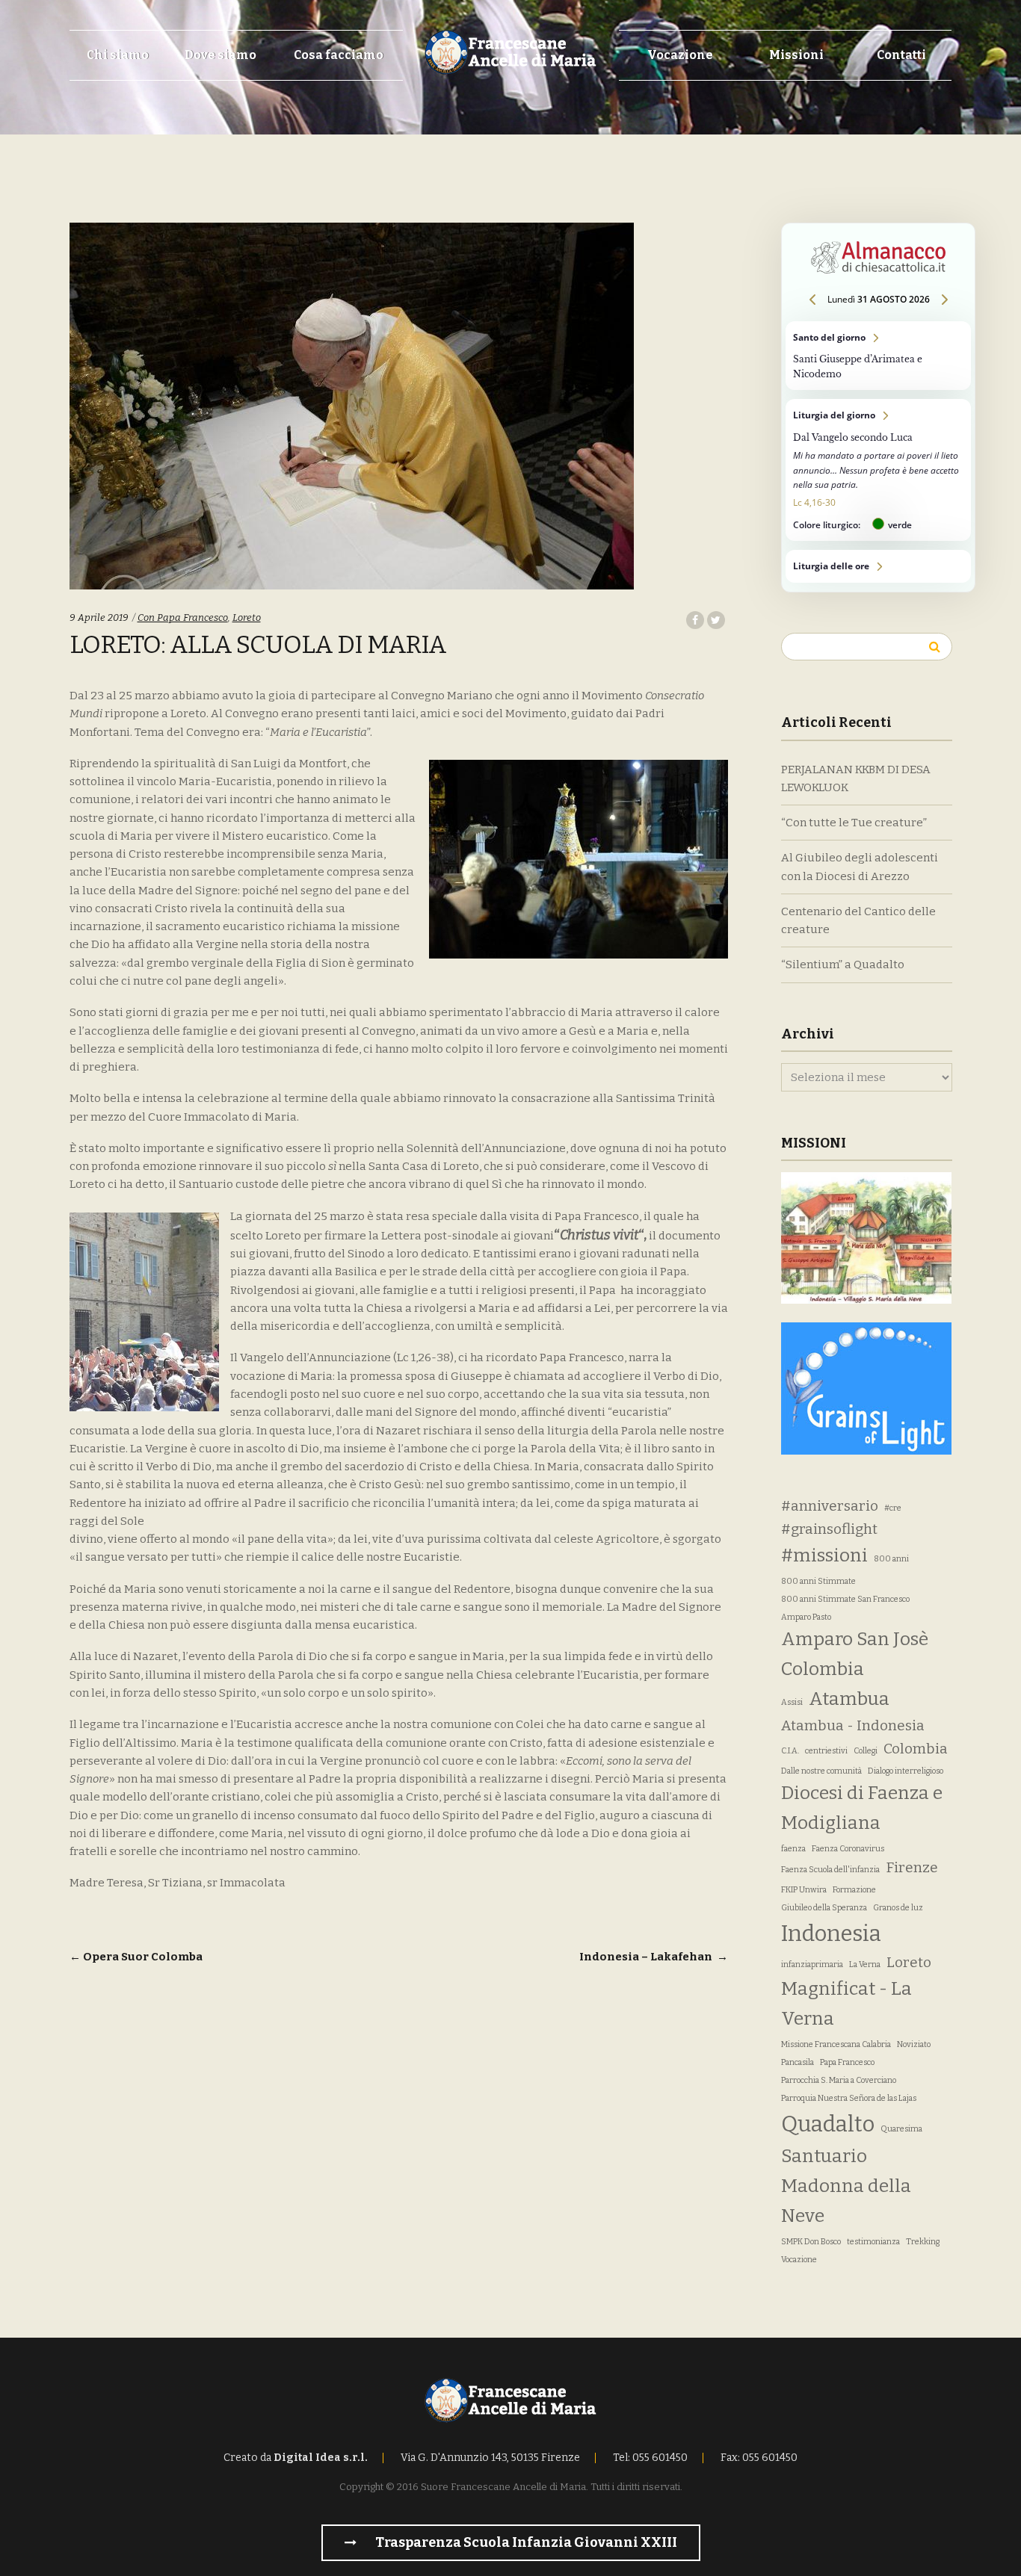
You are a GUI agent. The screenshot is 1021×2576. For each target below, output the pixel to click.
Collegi (866, 1751)
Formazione (854, 1890)
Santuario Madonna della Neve (846, 2186)
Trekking (923, 2242)
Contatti (901, 55)
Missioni (796, 55)
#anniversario (830, 1506)
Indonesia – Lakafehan (654, 1957)
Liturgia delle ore (878, 566)
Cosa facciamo (339, 55)
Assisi (792, 1702)
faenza (793, 1849)
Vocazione (680, 55)
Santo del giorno (878, 356)
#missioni (824, 1555)
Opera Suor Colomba (136, 1957)
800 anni (891, 1559)
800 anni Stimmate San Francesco (845, 1599)
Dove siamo (220, 55)
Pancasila (798, 2062)
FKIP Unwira (804, 1890)
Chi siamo (118, 55)
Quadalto (828, 2124)
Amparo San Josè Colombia (855, 1654)
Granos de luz (898, 1908)
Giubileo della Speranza (824, 1908)
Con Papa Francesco (183, 617)
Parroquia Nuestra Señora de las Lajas (849, 2098)
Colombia (916, 1749)
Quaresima (901, 2129)
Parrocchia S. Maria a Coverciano (839, 2080)
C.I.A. (790, 1751)
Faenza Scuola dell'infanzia (830, 1870)
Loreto (247, 617)
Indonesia (831, 1934)
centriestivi (826, 1751)
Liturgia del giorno (878, 470)
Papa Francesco (847, 2062)
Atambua (849, 1699)
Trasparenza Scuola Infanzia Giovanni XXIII (525, 2542)
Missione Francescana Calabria (836, 2044)
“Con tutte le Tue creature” (854, 823)
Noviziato (914, 2044)
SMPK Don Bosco (811, 2242)
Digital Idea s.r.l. (321, 2458)
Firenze (912, 1867)
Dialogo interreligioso (906, 1771)
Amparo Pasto (806, 1617)
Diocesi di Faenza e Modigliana (862, 1808)
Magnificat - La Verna (846, 2004)
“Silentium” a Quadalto (843, 965)
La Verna (865, 1964)
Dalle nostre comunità (821, 1771)
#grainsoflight (829, 1529)
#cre (893, 1508)
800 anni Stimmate (818, 1581)
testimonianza (873, 2242)
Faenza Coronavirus (848, 1849)
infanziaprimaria (812, 1964)
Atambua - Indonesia (853, 1725)
